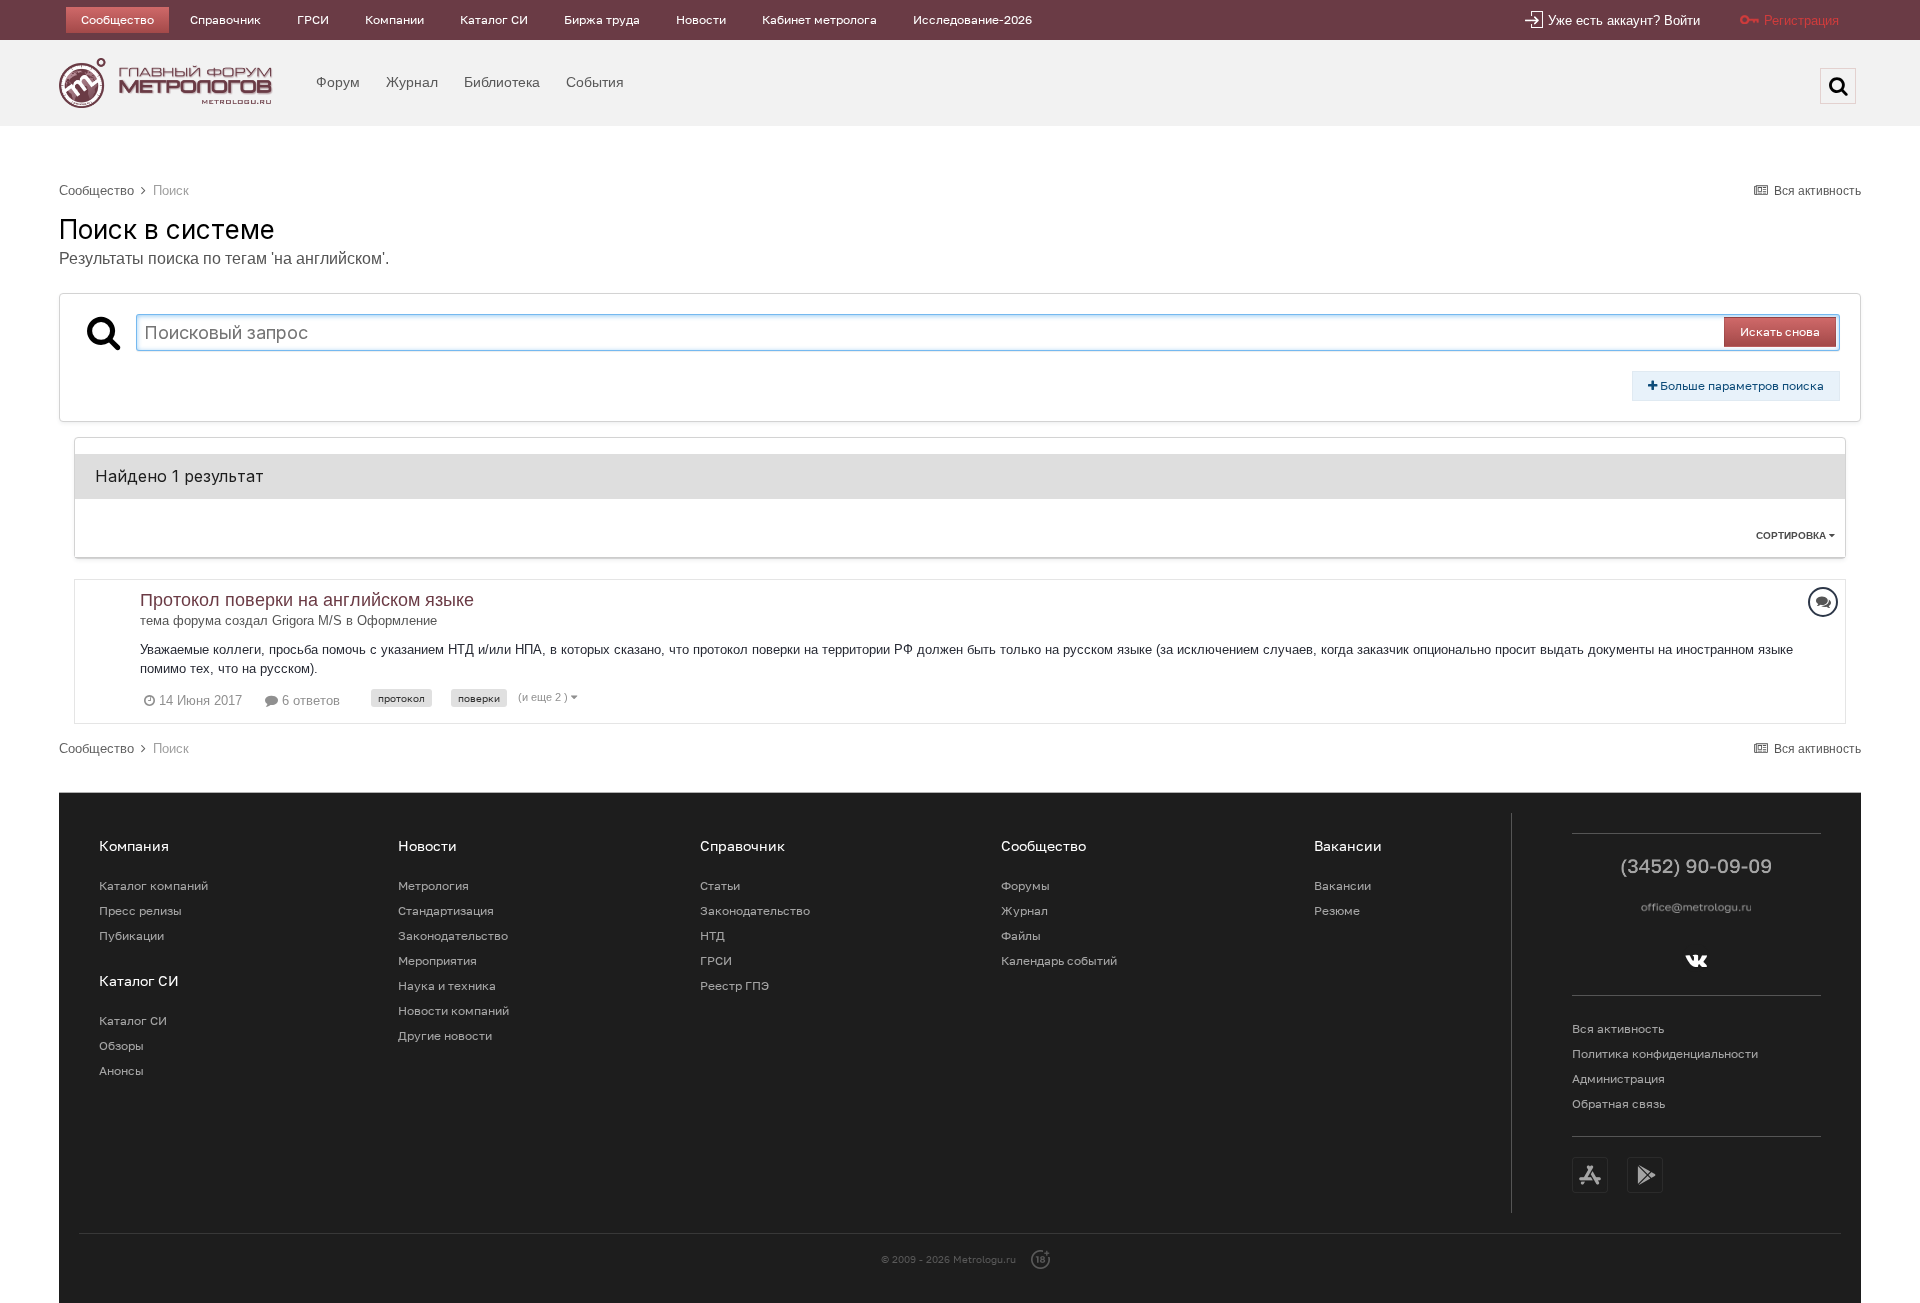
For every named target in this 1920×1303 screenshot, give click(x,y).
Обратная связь (1618, 1103)
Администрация (1618, 1078)
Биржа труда (602, 19)
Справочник (225, 19)
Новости (701, 19)
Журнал (412, 82)
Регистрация (1801, 20)
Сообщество (117, 19)
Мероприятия (437, 960)
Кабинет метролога (819, 19)
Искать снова (1780, 331)
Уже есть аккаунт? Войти (1624, 20)
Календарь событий (1059, 960)
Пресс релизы (140, 910)
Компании (394, 19)
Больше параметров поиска (1740, 385)
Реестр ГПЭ (734, 985)
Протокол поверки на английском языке (307, 600)
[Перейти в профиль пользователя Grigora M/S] (107, 612)
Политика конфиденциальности (1665, 1053)
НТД (712, 935)
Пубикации (131, 935)
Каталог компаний (153, 885)
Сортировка (1792, 535)
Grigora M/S (307, 620)
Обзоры (121, 1045)
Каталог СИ (494, 19)
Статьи (720, 885)
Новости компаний (453, 1010)
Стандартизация (446, 910)
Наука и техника (447, 985)
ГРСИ (313, 19)
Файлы (1021, 935)
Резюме (1337, 910)
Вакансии (1342, 885)
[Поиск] (1838, 86)
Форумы (1025, 885)
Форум (338, 82)
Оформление (397, 620)
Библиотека (502, 82)
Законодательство (453, 935)
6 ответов (309, 700)
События (595, 82)
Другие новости (445, 1035)
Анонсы (121, 1070)
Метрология (433, 885)
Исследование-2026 (972, 19)
